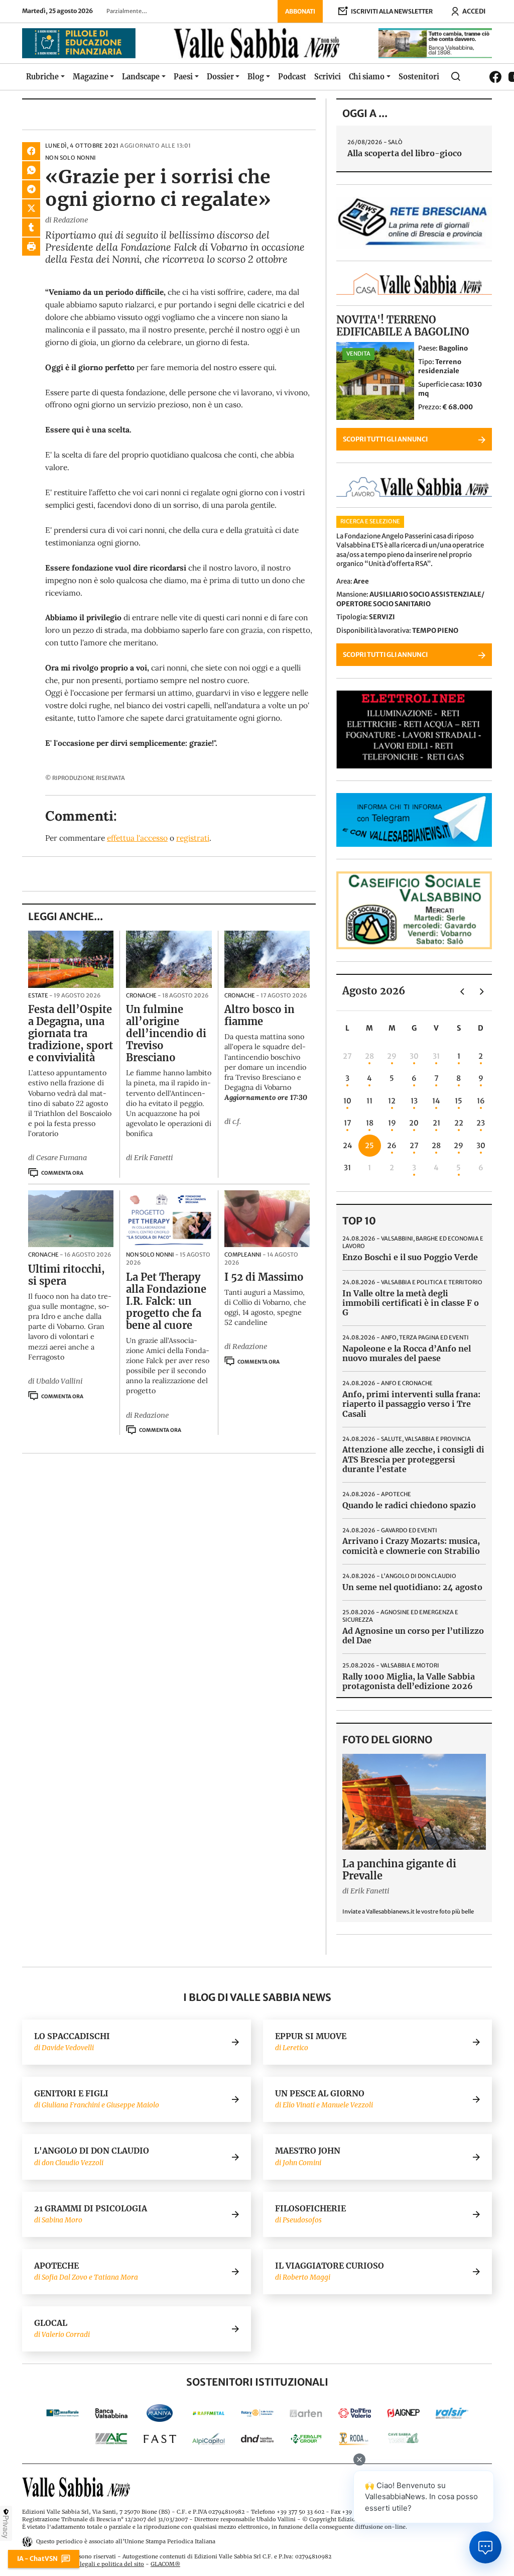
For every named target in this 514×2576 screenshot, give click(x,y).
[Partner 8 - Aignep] (403, 2413)
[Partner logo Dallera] (355, 2413)
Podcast (292, 77)
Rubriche (42, 77)
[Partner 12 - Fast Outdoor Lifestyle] (160, 2439)
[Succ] (482, 991)
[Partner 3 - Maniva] (160, 2413)
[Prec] (462, 991)
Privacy (6, 2527)
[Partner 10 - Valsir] (452, 2413)
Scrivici (328, 77)
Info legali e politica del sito (106, 2564)
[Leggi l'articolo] (71, 959)
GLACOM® (165, 2564)
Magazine (91, 77)
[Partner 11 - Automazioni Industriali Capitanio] (111, 2439)
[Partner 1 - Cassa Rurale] (62, 2413)
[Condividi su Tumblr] (31, 228)
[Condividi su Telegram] (31, 189)
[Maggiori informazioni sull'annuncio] (375, 381)
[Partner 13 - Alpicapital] (209, 2439)
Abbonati (300, 11)
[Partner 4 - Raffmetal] (209, 2413)
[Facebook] (495, 77)
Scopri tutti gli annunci (385, 439)
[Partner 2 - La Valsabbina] (111, 2413)
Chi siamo (367, 77)
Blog (256, 77)
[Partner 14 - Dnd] (257, 2439)
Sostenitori (419, 77)
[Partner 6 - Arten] (306, 2413)
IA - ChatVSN (37, 2558)
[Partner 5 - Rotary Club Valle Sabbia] (257, 2413)
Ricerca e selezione (370, 521)
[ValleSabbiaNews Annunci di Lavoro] (414, 494)
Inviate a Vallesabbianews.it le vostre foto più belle (408, 1912)
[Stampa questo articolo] (31, 247)
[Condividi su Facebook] (31, 151)
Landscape (141, 77)
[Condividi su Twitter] (31, 208)
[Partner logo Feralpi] (306, 2439)
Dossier (220, 77)
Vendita (358, 354)
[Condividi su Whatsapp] (31, 170)
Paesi (183, 77)
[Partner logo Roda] (355, 2439)
